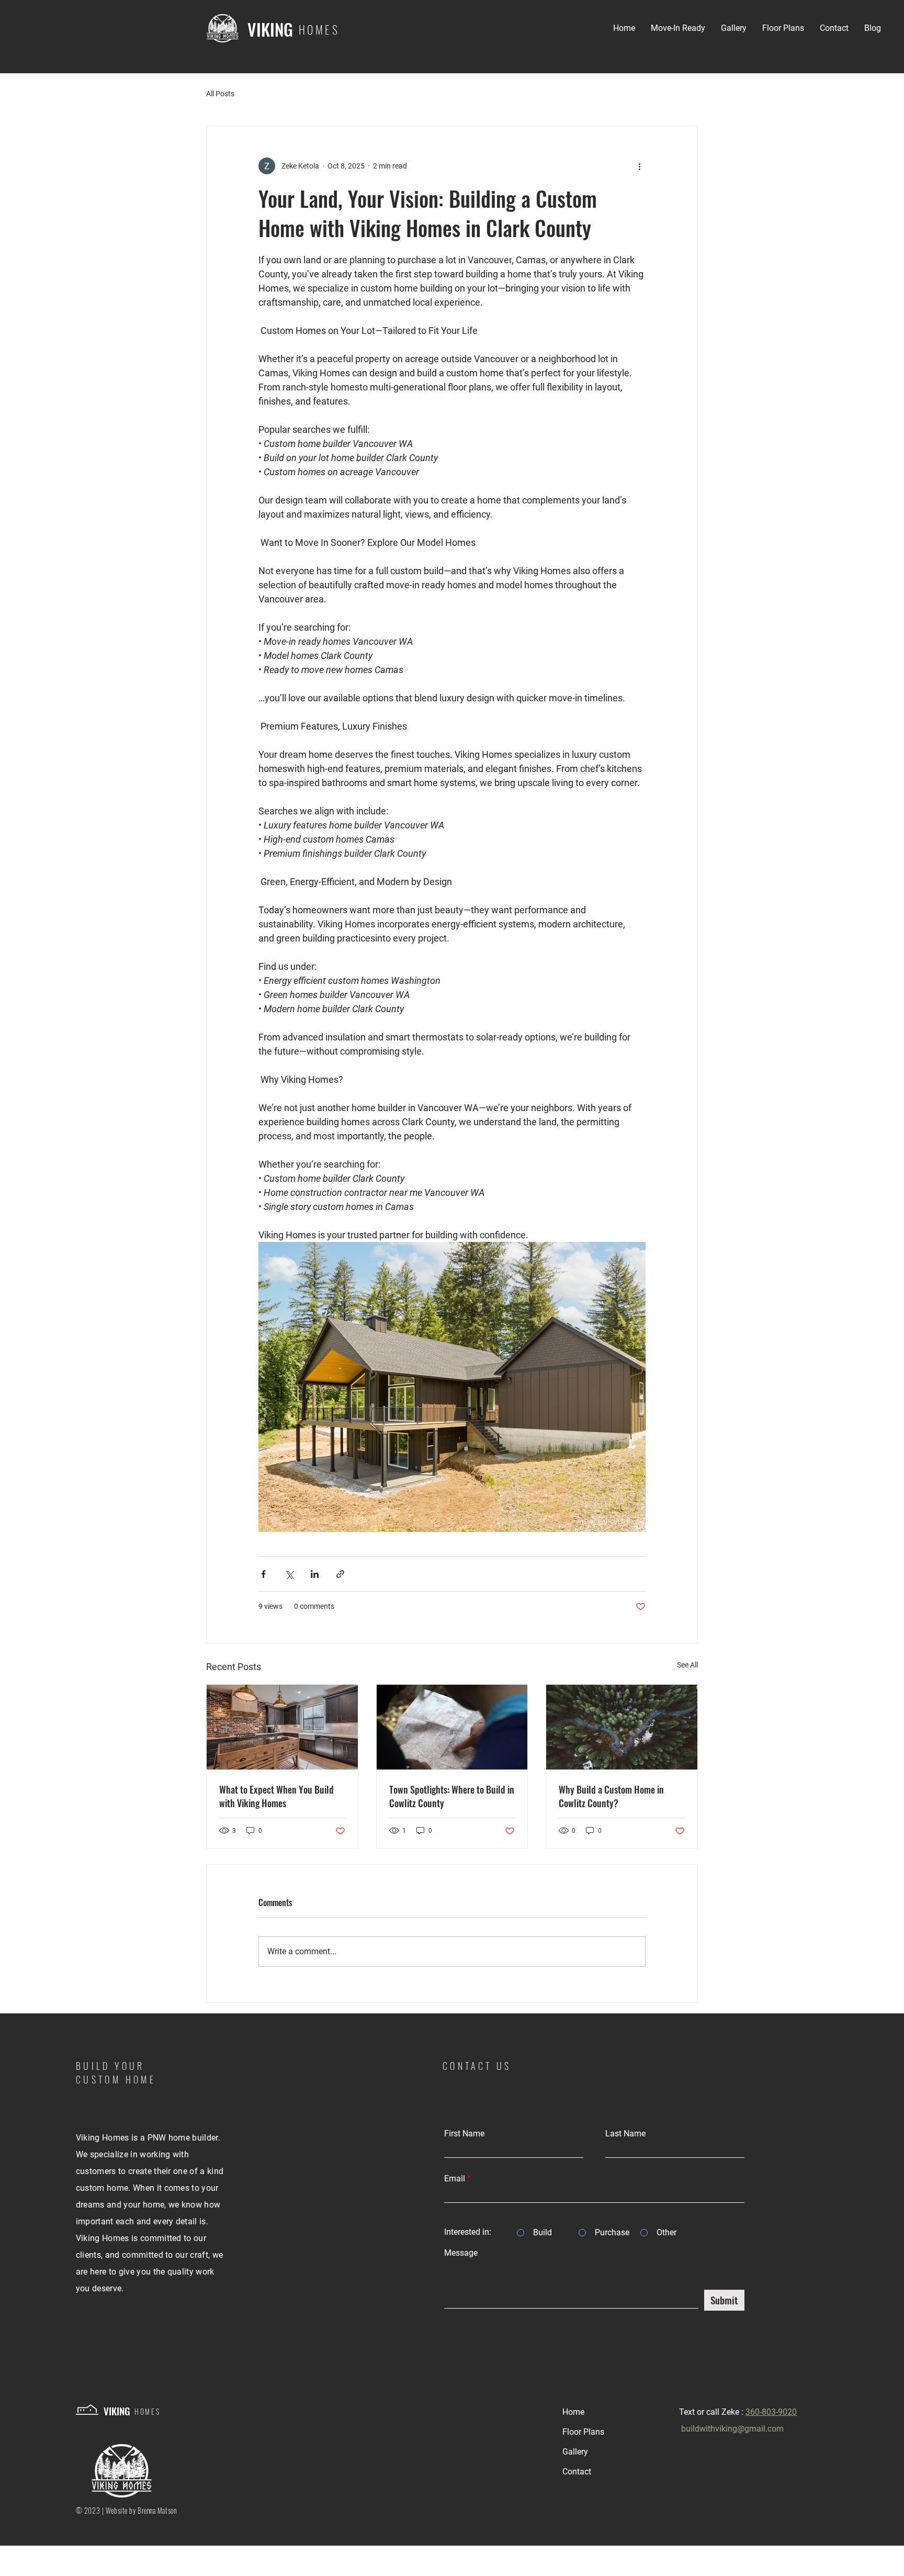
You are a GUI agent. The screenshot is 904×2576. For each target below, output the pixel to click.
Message (461, 2253)
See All (687, 1665)
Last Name (625, 2134)
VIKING (270, 29)
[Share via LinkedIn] (315, 1574)
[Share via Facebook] (263, 1574)
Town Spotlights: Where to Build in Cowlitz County (452, 1796)
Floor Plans (583, 2432)
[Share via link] (340, 1574)
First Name (464, 2134)
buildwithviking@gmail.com (732, 2429)
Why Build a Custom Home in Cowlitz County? (611, 1796)
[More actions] (639, 166)
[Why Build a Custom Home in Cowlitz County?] (622, 1727)
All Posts (220, 94)
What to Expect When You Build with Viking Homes (276, 1796)
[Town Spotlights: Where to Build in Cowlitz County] (452, 1727)
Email (455, 2179)
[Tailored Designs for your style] (282, 1727)
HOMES (148, 2411)
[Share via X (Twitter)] (289, 1574)
